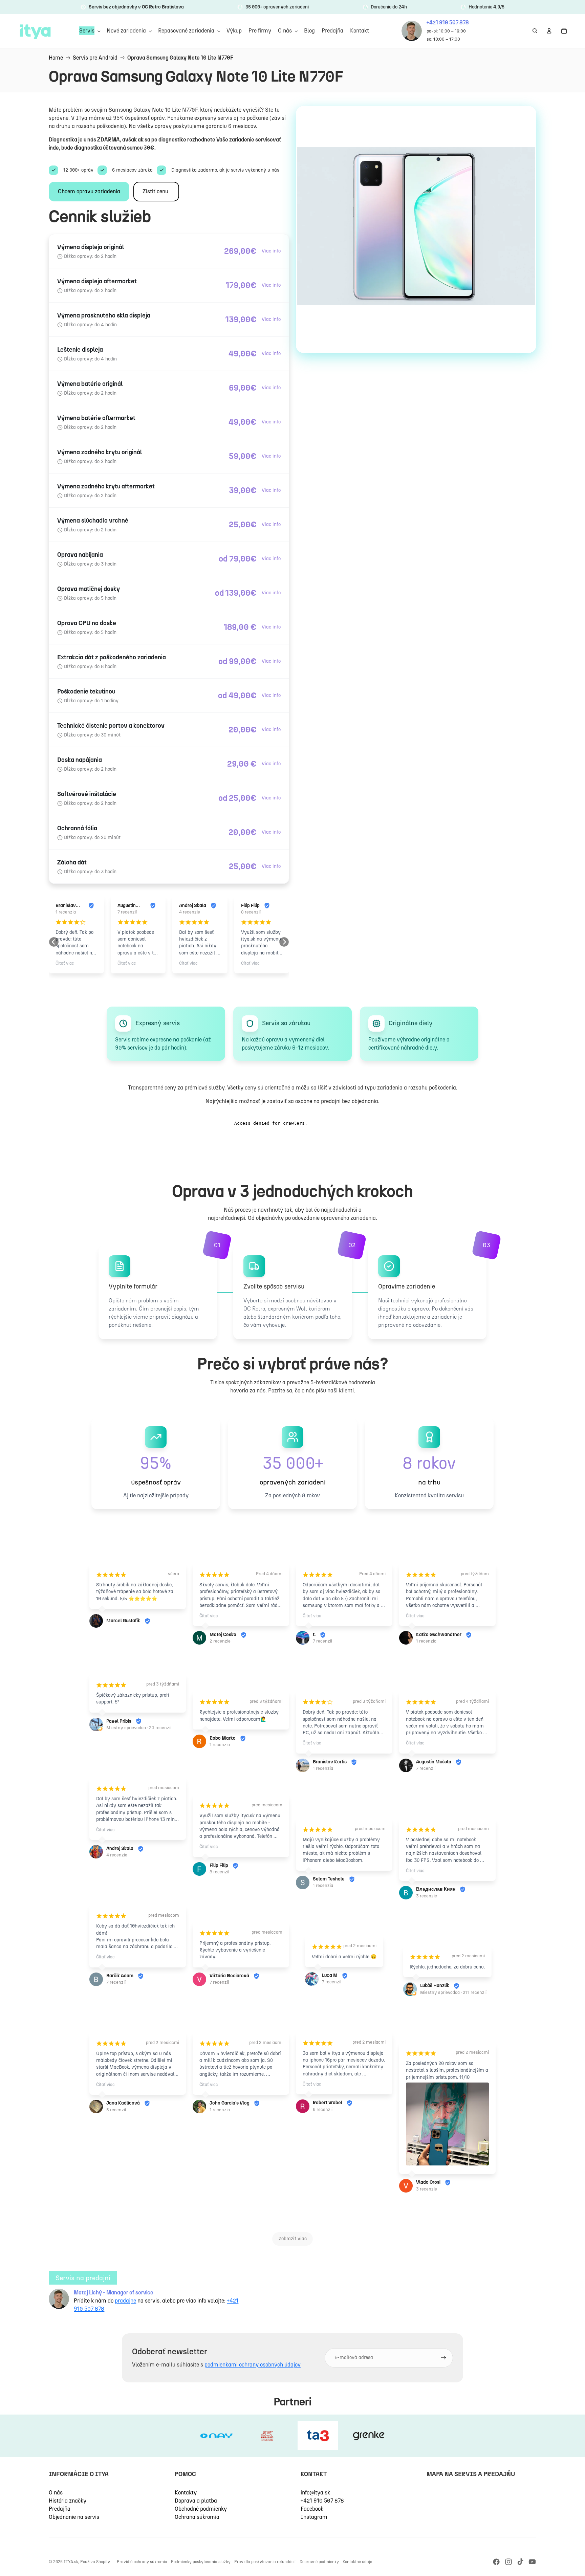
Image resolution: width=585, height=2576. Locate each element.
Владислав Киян (436, 1889)
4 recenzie (128, 912)
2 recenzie (220, 1641)
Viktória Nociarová (229, 1976)
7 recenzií (65, 912)
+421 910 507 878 (322, 2501)
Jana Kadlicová (123, 2103)
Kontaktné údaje (357, 2562)
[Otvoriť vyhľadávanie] (535, 31)
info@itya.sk (315, 2493)
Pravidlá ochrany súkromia (142, 2562)
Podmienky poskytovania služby (201, 2562)
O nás (56, 2493)
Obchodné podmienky (201, 2509)
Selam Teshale (250, 906)
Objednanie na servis (74, 2517)
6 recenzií (323, 2109)
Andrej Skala (131, 906)
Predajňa (60, 2509)
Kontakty (186, 2493)
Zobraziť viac (293, 2239)
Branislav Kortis (330, 1762)
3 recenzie (427, 1896)
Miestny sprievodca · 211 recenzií (453, 1992)
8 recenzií (189, 912)
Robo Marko (223, 1738)
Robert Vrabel (328, 2103)
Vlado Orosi (428, 2182)
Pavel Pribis (119, 1721)
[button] (54, 942)
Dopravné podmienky (319, 2562)
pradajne (125, 2301)
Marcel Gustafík (123, 1621)
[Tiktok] (520, 2562)
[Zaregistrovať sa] (443, 2358)
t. (314, 1635)
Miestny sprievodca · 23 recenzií (139, 1728)
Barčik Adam (120, 1976)
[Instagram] (508, 2562)
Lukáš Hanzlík (435, 1986)
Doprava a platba (196, 2501)
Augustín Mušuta (65, 906)
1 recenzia (251, 912)
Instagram (314, 2517)
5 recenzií (116, 2110)
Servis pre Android (95, 58)
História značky (68, 2501)
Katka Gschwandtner (439, 1635)
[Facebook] (496, 2562)
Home (56, 58)
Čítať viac (65, 963)
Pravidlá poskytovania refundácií (265, 2562)
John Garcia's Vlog (230, 2103)
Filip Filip (188, 906)
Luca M (330, 1975)
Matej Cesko (223, 1635)
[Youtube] (532, 2562)
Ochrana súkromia (197, 2517)
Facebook (312, 2509)
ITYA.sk (71, 2562)
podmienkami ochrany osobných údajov (253, 2365)
